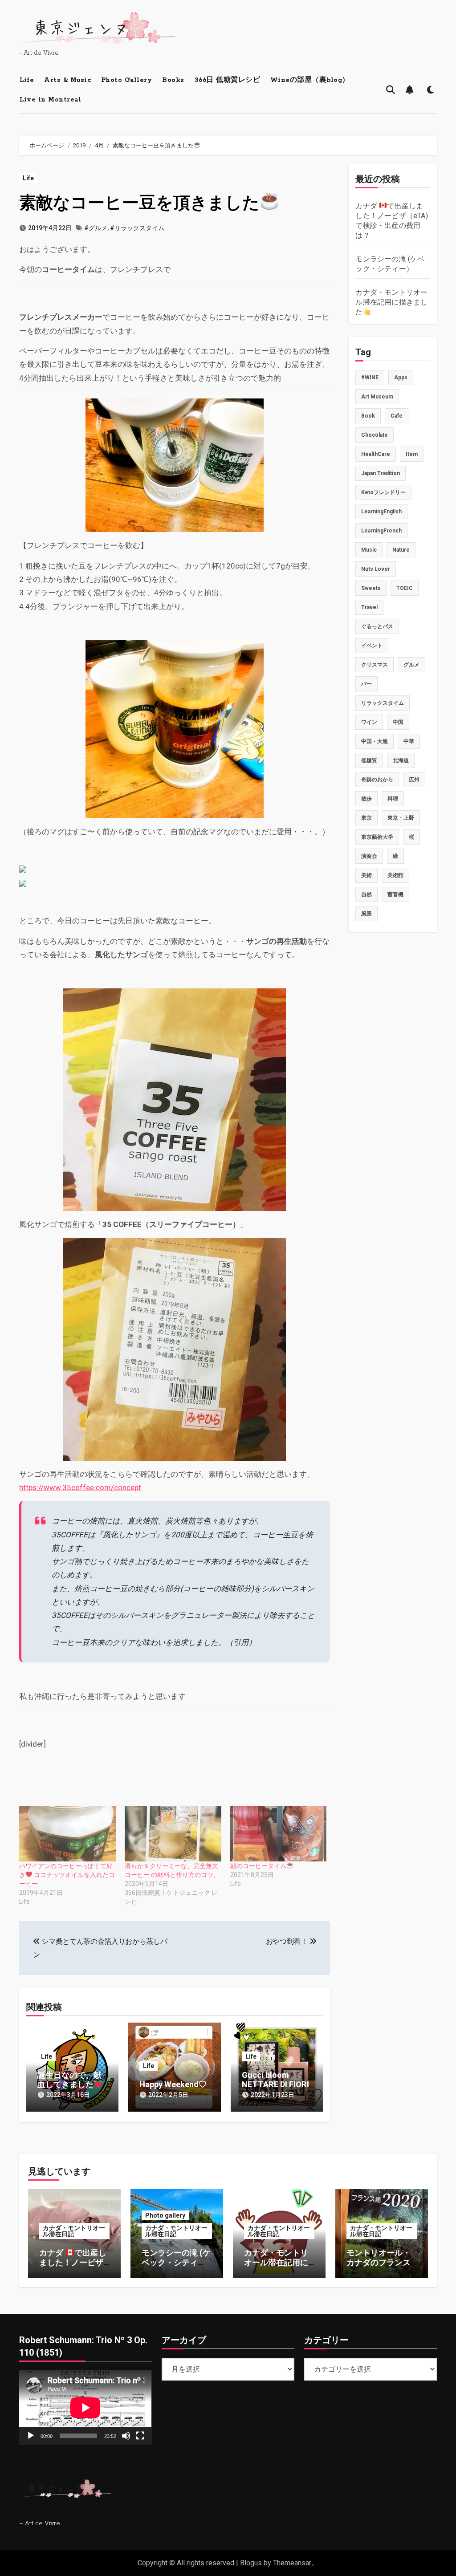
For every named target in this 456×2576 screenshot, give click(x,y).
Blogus (251, 2563)
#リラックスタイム (137, 228)
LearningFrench (381, 531)
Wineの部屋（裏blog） (310, 80)
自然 (366, 894)
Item (412, 454)
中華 (409, 741)
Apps (401, 378)
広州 (414, 780)
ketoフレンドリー (383, 492)
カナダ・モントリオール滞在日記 (74, 2231)
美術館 (395, 875)
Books (173, 80)
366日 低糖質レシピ (228, 80)
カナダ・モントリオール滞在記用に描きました (391, 302)
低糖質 (369, 760)
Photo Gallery (127, 80)
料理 (393, 799)
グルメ (411, 665)
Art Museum (377, 397)
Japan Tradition (381, 473)
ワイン (369, 722)
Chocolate (375, 435)
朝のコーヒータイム (258, 1866)
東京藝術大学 (377, 837)
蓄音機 (395, 894)
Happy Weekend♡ (173, 2084)
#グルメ (96, 228)
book (368, 416)
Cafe (397, 416)
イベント (372, 646)
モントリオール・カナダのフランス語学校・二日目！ (379, 2262)
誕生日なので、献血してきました (69, 2080)
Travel (369, 607)
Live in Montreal (50, 100)
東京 (366, 818)
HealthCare (376, 454)
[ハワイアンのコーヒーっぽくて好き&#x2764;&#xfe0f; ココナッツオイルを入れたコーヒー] (67, 1834)
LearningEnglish (381, 512)
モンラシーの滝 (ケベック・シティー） (176, 2262)
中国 (398, 722)
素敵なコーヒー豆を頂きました (139, 203)
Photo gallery (165, 2215)
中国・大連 (375, 741)
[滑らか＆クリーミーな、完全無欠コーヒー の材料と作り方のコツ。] (173, 1834)
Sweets (371, 588)
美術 (366, 875)
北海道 (401, 760)
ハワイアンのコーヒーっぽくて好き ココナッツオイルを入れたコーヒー (67, 1875)
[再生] (31, 2436)
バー (366, 684)
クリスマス (375, 665)
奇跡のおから (377, 780)
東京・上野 (401, 818)
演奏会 (369, 856)
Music (369, 550)
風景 (366, 914)
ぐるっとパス (377, 626)
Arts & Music (67, 80)
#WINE (370, 378)
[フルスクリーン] (140, 2436)
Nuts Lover (376, 569)
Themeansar (292, 2563)
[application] (85, 2407)
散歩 (366, 799)
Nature (401, 550)
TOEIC (405, 588)
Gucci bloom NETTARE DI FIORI (275, 2080)
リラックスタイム (383, 703)
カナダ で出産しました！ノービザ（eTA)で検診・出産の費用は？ (73, 2267)
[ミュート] (126, 2436)
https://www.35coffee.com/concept (80, 1487)
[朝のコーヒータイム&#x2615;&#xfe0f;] (279, 1834)
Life (27, 80)
